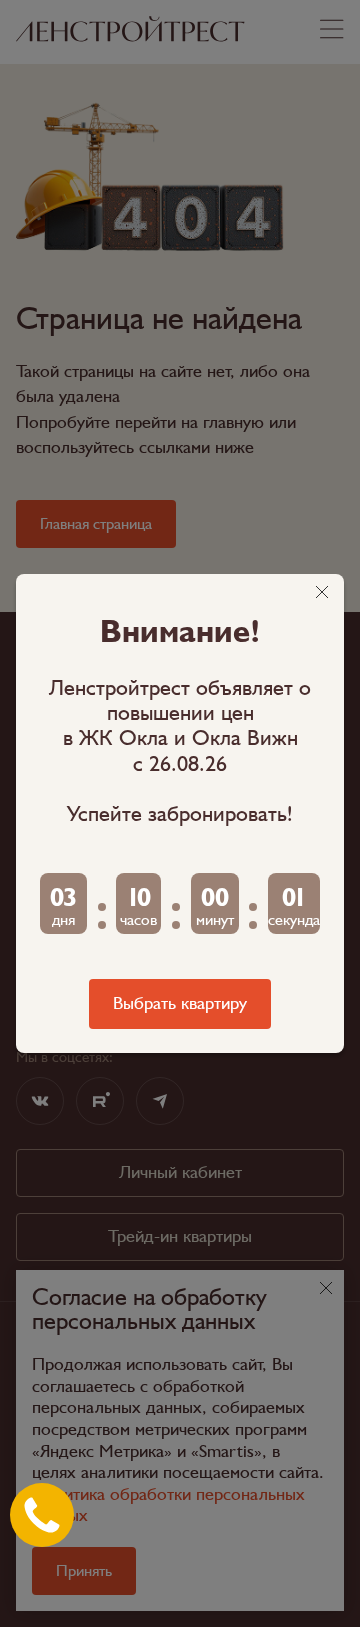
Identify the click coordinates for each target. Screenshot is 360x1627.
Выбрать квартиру (180, 1003)
